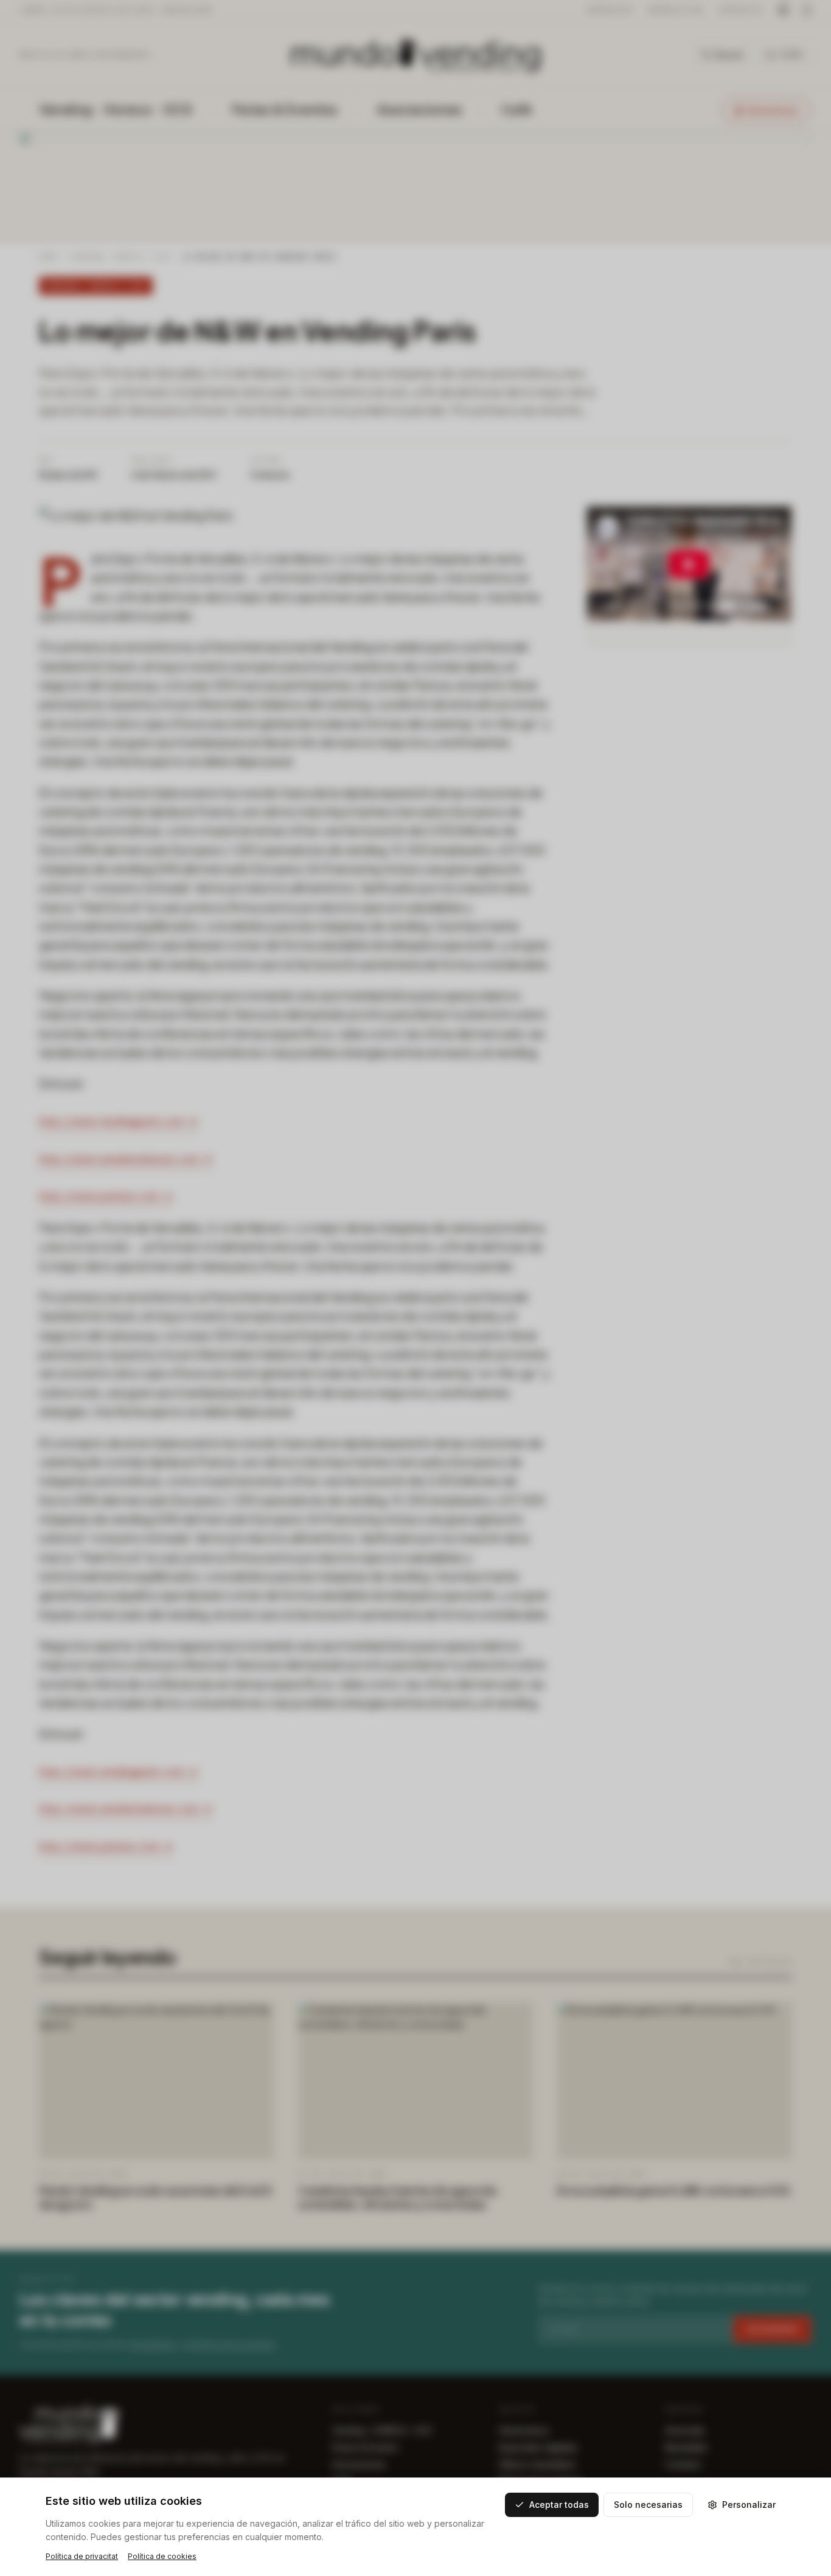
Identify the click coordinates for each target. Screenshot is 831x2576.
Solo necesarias (648, 2505)
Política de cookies (162, 2556)
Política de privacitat (82, 2556)
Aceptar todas (559, 2505)
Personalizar (749, 2505)
